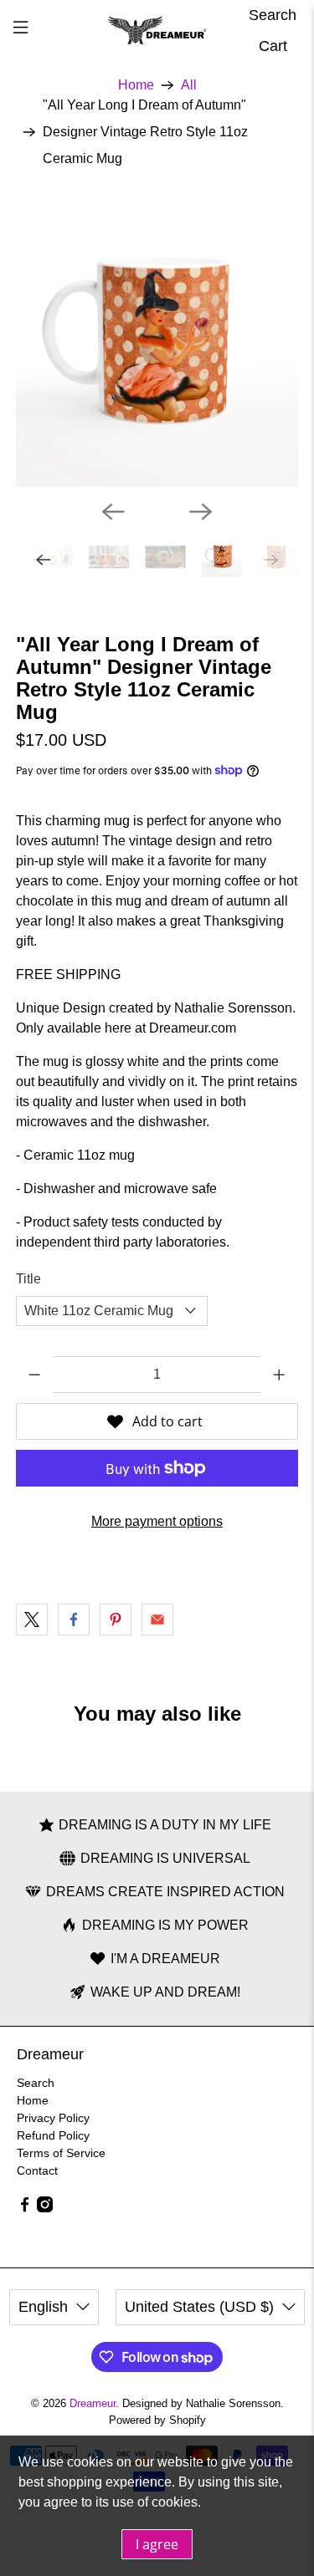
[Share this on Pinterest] (116, 1620)
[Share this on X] (32, 1620)
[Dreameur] (157, 31)
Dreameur (93, 2403)
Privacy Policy (53, 2118)
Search (36, 2083)
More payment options (157, 1521)
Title (28, 1279)
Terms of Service (61, 2153)
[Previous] (113, 512)
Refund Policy (53, 2135)
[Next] (201, 512)
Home (136, 85)
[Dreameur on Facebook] (25, 2208)
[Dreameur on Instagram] (45, 2208)
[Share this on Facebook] (74, 1620)
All (189, 85)
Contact (37, 2170)
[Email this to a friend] (157, 1620)
